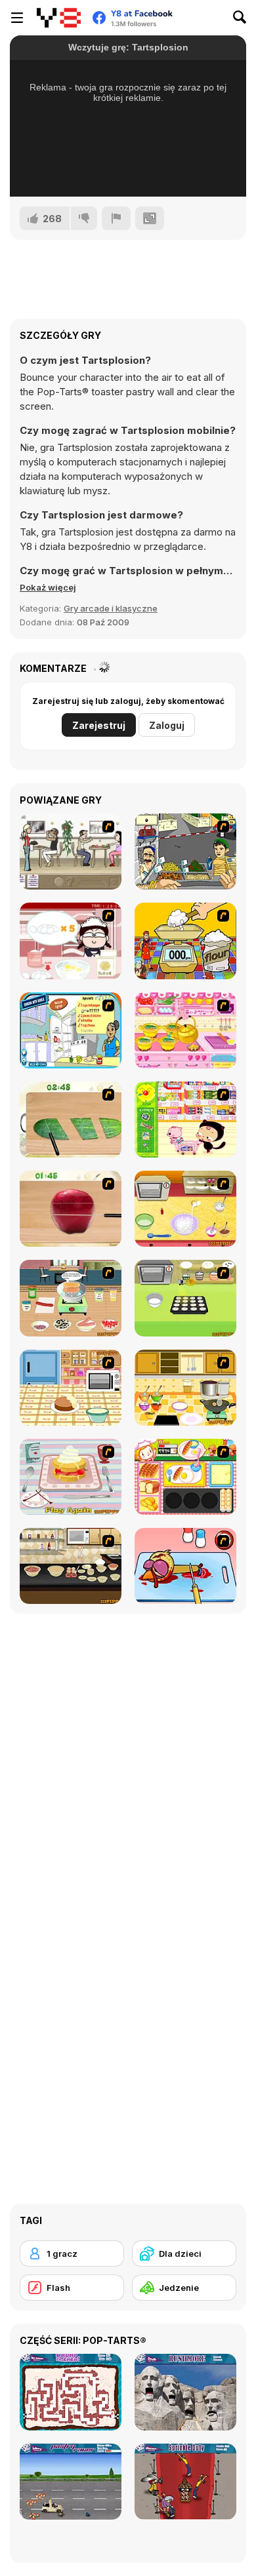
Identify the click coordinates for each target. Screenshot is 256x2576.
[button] (48, 587)
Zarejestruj (99, 725)
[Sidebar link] (17, 18)
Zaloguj (167, 725)
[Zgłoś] (116, 218)
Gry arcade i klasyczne (111, 608)
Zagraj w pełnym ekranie (128, 169)
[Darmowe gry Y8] (59, 18)
